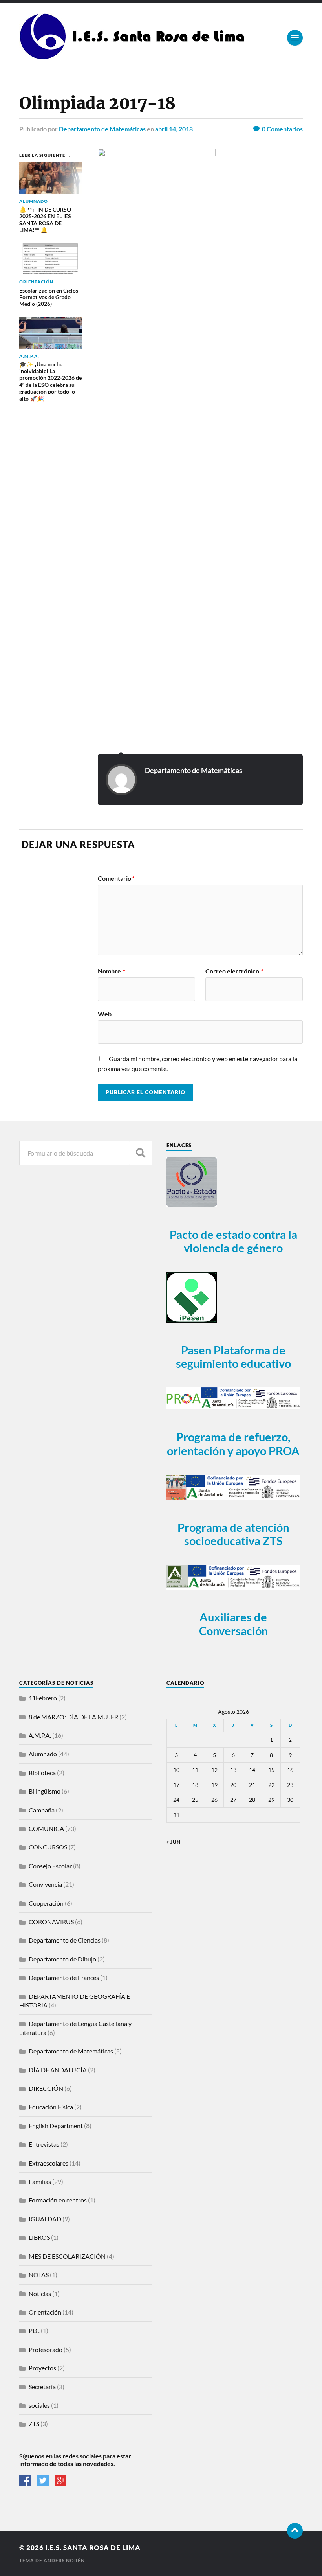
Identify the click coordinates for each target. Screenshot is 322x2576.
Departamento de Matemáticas (102, 129)
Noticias (40, 2294)
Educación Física (51, 2107)
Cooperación (46, 1903)
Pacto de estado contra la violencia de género (233, 1241)
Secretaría (42, 2387)
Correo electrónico (234, 971)
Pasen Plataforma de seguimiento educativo (233, 1357)
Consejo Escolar (50, 1866)
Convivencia (45, 1884)
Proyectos (42, 2368)
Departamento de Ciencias (65, 1940)
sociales (39, 2405)
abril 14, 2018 (174, 129)
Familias (40, 2181)
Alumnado (43, 1754)
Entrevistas (44, 2144)
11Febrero (43, 1698)
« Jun (174, 1842)
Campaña (42, 1810)
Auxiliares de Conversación (233, 1624)
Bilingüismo (45, 1791)
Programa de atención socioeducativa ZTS (233, 1534)
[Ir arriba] (295, 2531)
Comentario (116, 878)
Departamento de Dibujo (62, 1959)
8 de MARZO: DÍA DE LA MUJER (73, 1717)
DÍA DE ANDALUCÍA (58, 2070)
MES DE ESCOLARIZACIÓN (67, 2256)
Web (105, 1014)
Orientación (45, 2312)
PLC (34, 2330)
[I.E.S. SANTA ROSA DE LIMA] (134, 57)
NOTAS (39, 2275)
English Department (56, 2126)
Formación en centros (58, 2200)
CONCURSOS (48, 1847)
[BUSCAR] (141, 1153)
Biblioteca (42, 1773)
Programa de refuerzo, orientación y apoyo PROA (233, 1444)
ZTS (34, 2424)
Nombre (112, 971)
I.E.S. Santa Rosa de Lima (93, 2547)
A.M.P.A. (40, 1735)
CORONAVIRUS (51, 1922)
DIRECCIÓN (46, 2088)
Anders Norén (64, 2560)
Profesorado (46, 2349)
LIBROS (39, 2237)
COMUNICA (46, 1828)
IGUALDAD (45, 2219)
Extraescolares (48, 2163)
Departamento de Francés (64, 1977)
